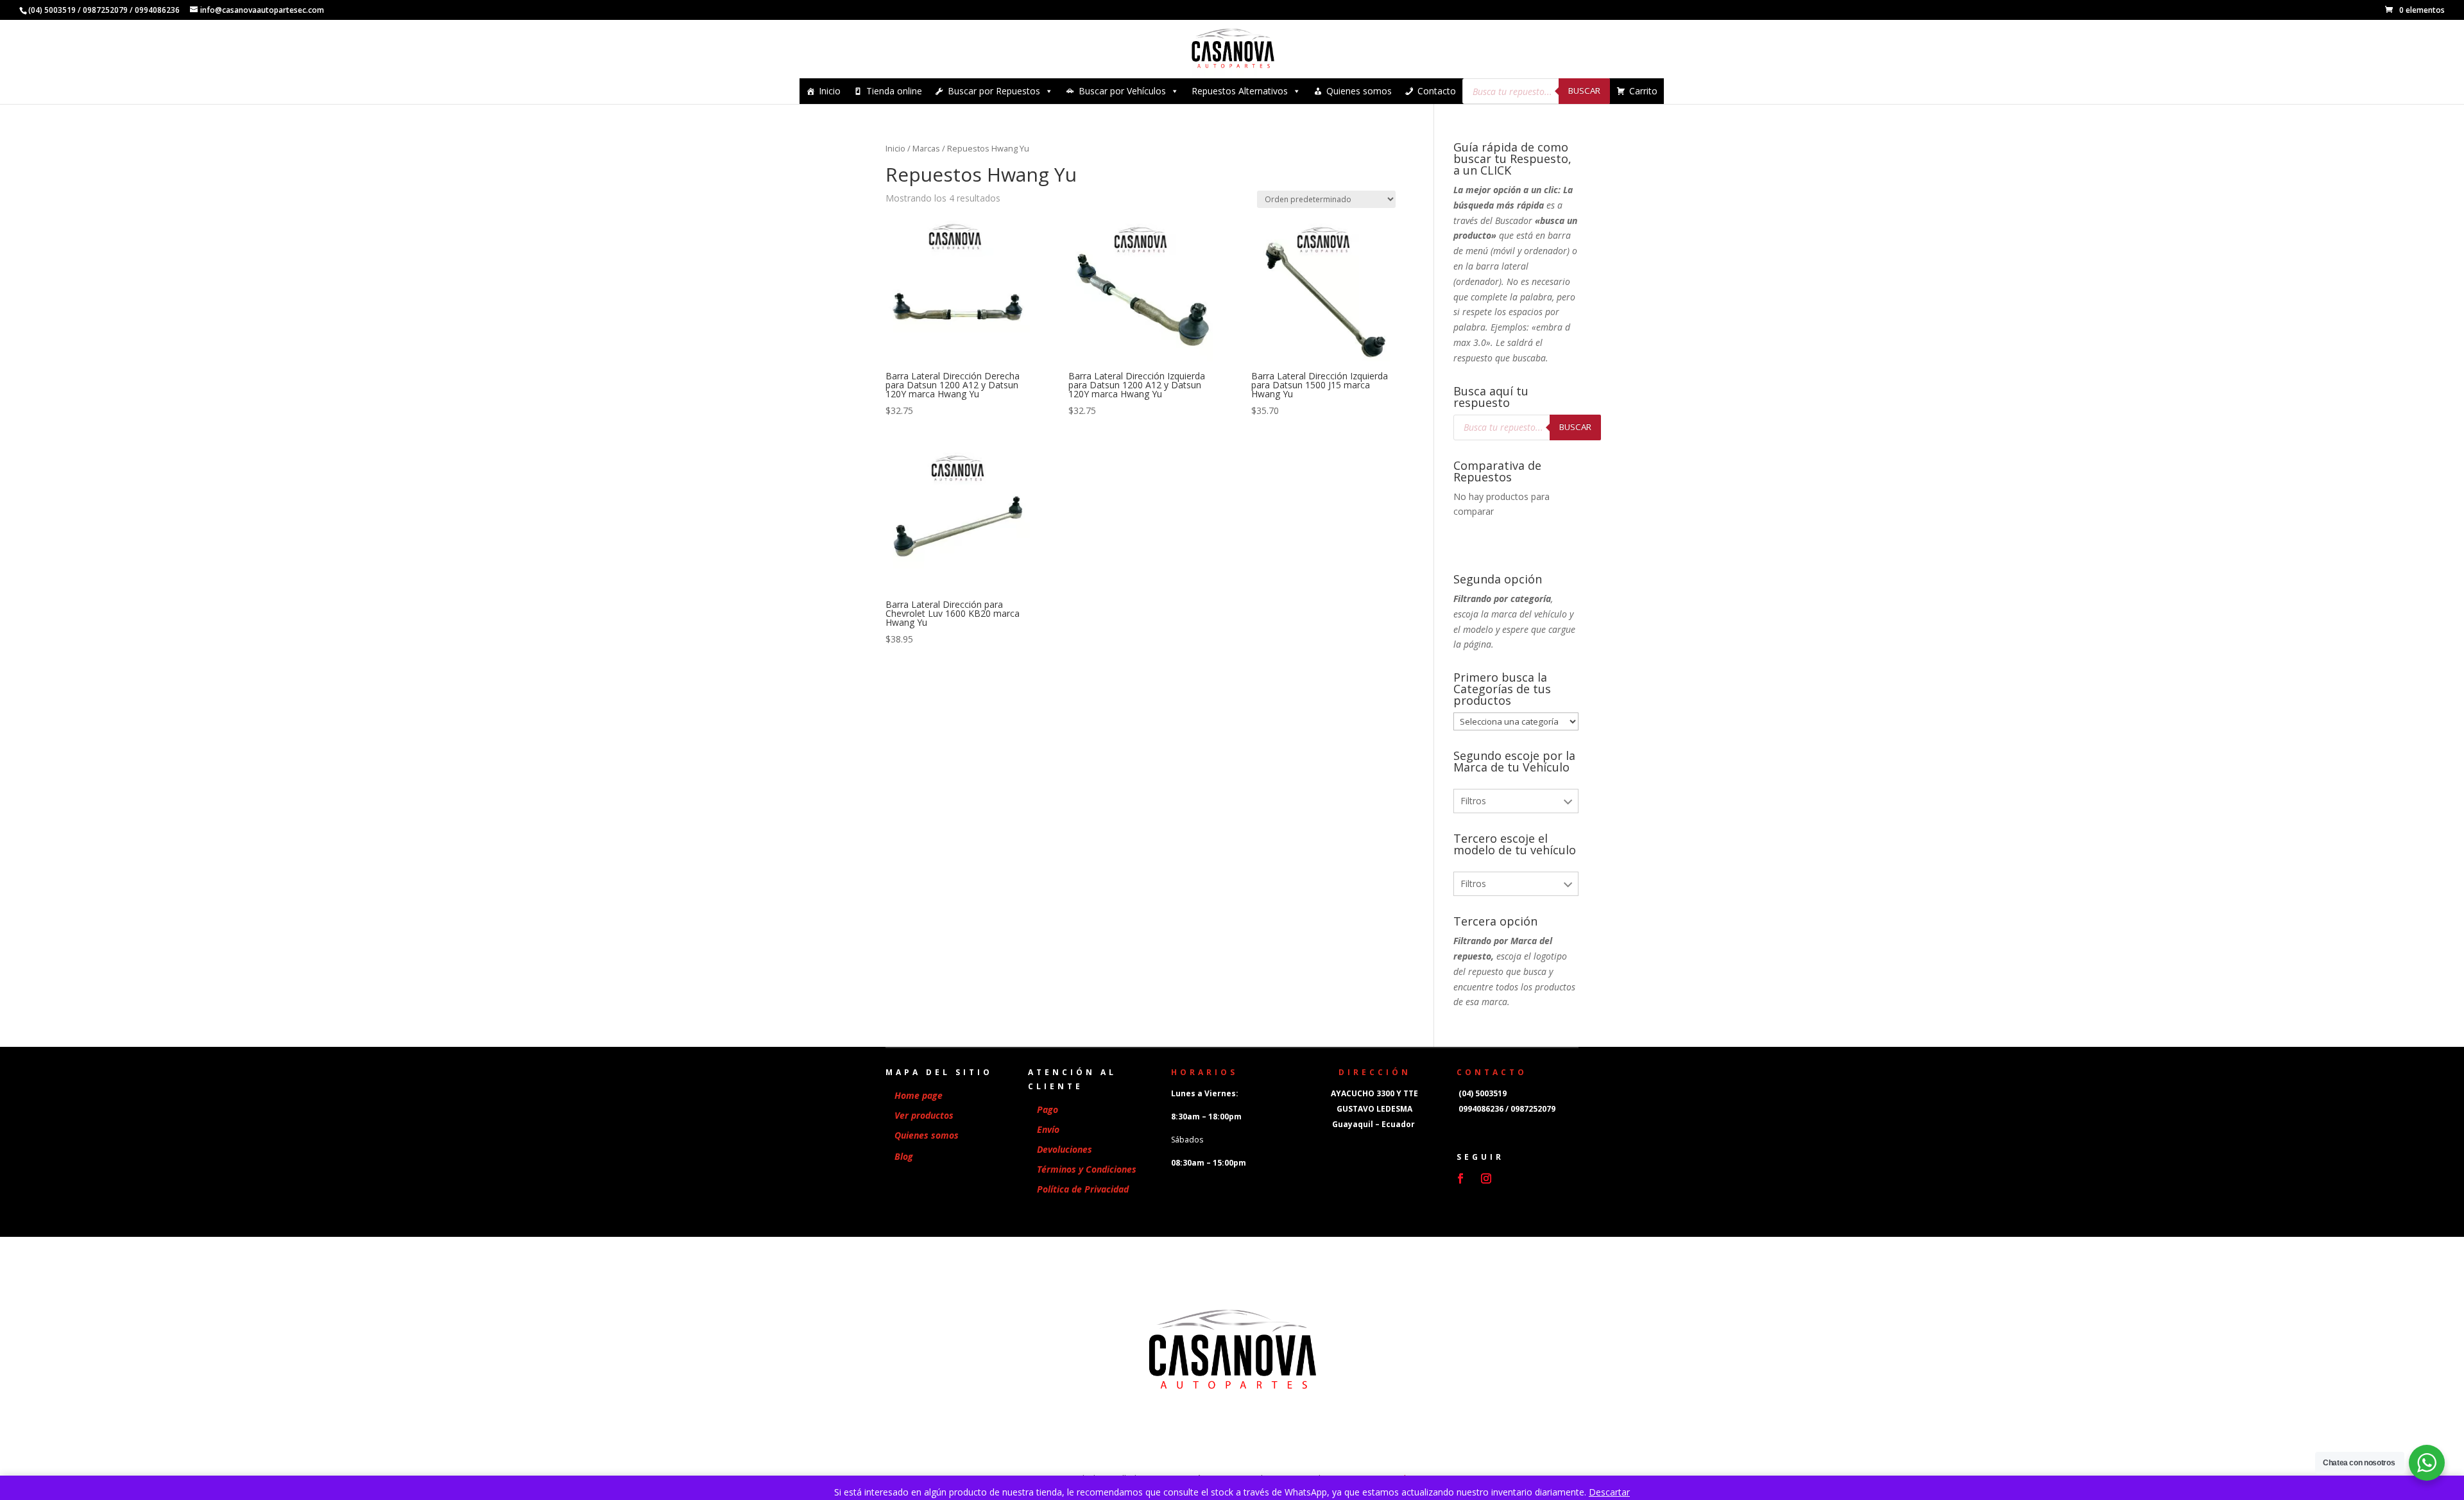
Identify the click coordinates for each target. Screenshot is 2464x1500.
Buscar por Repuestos (994, 91)
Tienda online (894, 91)
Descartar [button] (1609, 1492)
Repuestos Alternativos (1240, 91)
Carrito (1643, 91)
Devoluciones (1065, 1149)
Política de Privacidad (1083, 1189)
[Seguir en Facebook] (1460, 1178)
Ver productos (924, 1115)
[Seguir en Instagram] (1486, 1178)
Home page (919, 1095)
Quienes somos (1359, 91)
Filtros (1473, 801)
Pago (1048, 1109)
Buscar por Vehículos (1122, 91)
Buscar (1584, 91)
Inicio (830, 91)
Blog (904, 1156)
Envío (1048, 1129)
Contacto (1437, 91)
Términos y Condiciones (1087, 1169)
